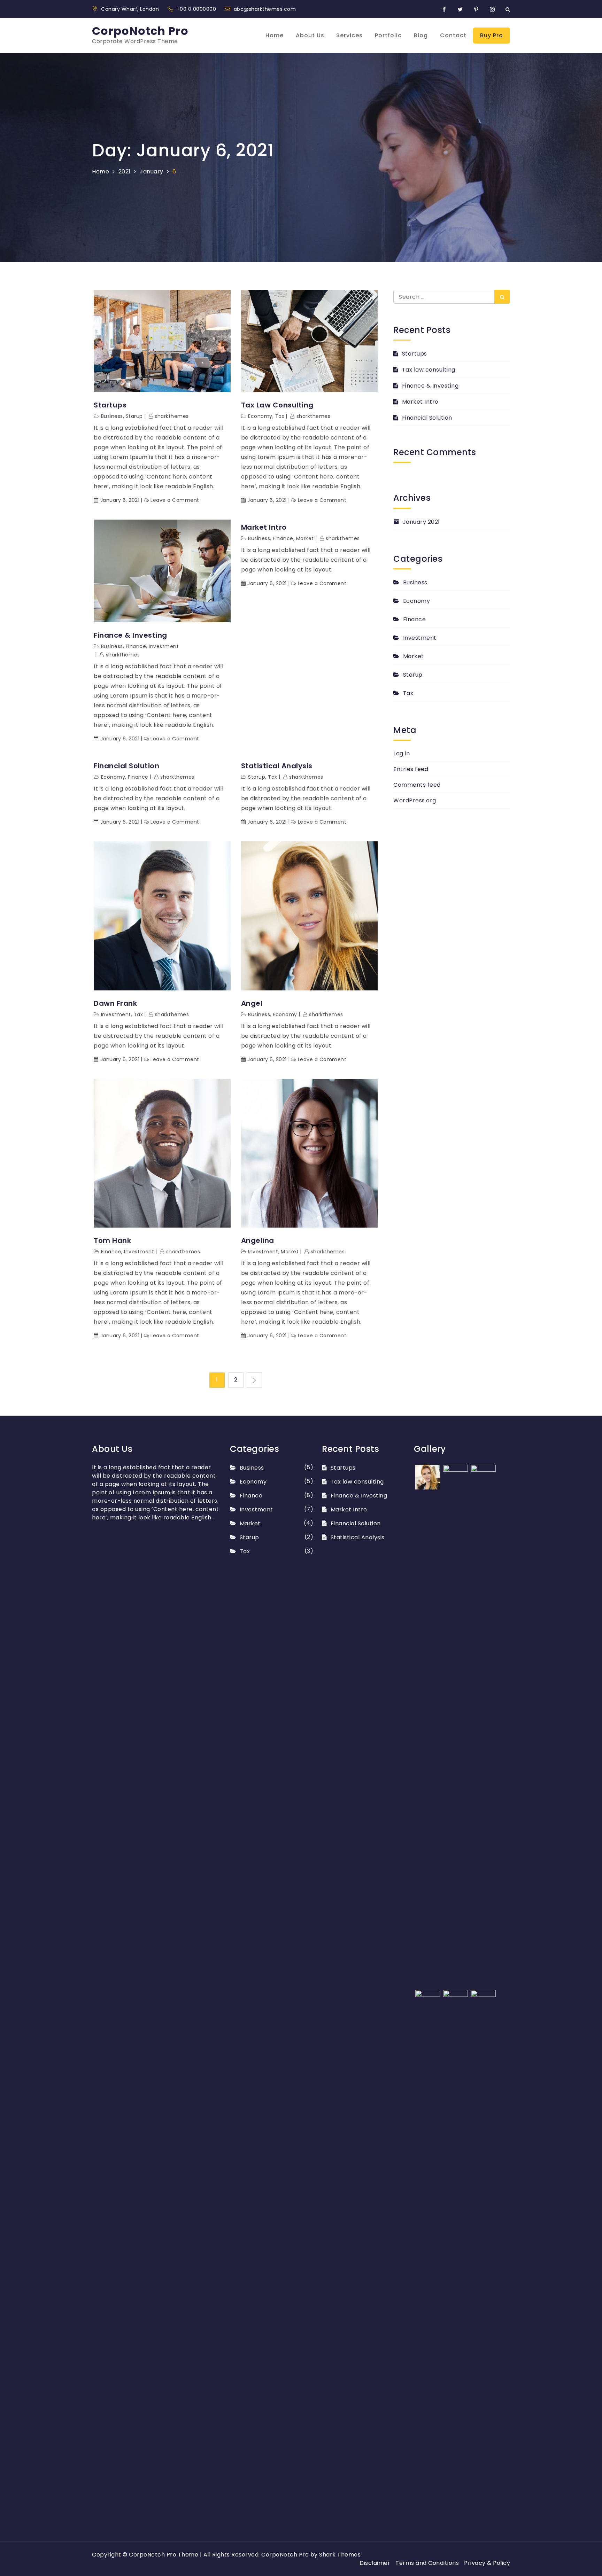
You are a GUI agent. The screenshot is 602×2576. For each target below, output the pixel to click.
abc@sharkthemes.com (265, 9)
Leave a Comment (175, 500)
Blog (421, 35)
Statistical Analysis (277, 766)
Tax (280, 416)
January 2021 (421, 522)
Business (112, 416)
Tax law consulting (277, 405)
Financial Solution (126, 766)
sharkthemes (172, 416)
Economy (260, 416)
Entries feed (411, 769)
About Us (310, 35)
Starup (134, 416)
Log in (402, 753)
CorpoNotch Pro (140, 31)
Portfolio (388, 35)
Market (305, 538)
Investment (164, 646)
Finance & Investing (130, 635)
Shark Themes (340, 2555)
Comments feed (417, 785)
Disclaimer (375, 2563)
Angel (252, 1003)
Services (349, 35)
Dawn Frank (115, 1003)
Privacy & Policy (487, 2563)
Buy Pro (492, 35)
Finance (136, 646)
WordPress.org (415, 800)
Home (275, 35)
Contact (453, 35)
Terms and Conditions (427, 2563)
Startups (110, 405)
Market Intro (264, 527)
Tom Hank (112, 1240)
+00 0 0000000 (197, 9)
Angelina (258, 1240)
